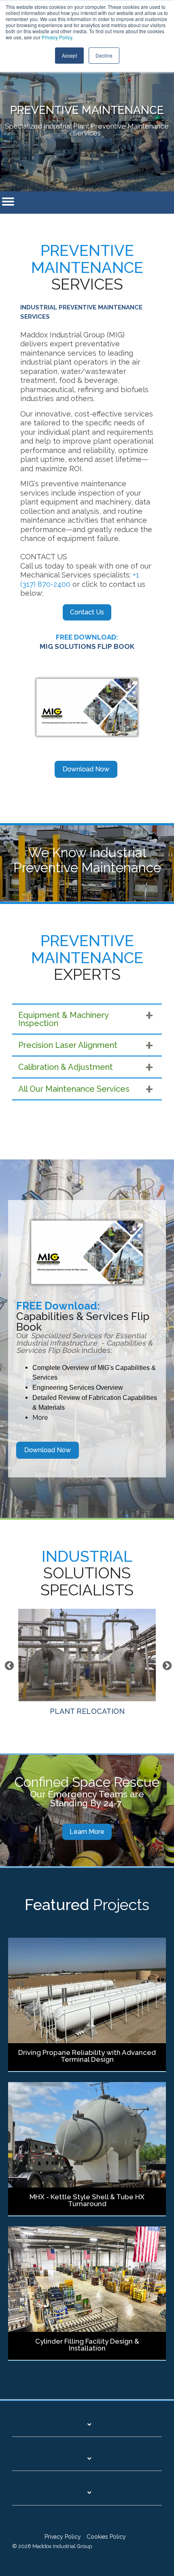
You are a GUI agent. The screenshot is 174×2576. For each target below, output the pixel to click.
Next (166, 1665)
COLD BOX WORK (87, 1708)
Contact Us (87, 612)
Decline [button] (104, 55)
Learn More (87, 1832)
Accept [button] (69, 55)
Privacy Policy (57, 37)
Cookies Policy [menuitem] (106, 2537)
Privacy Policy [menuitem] (63, 2537)
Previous (8, 1665)
